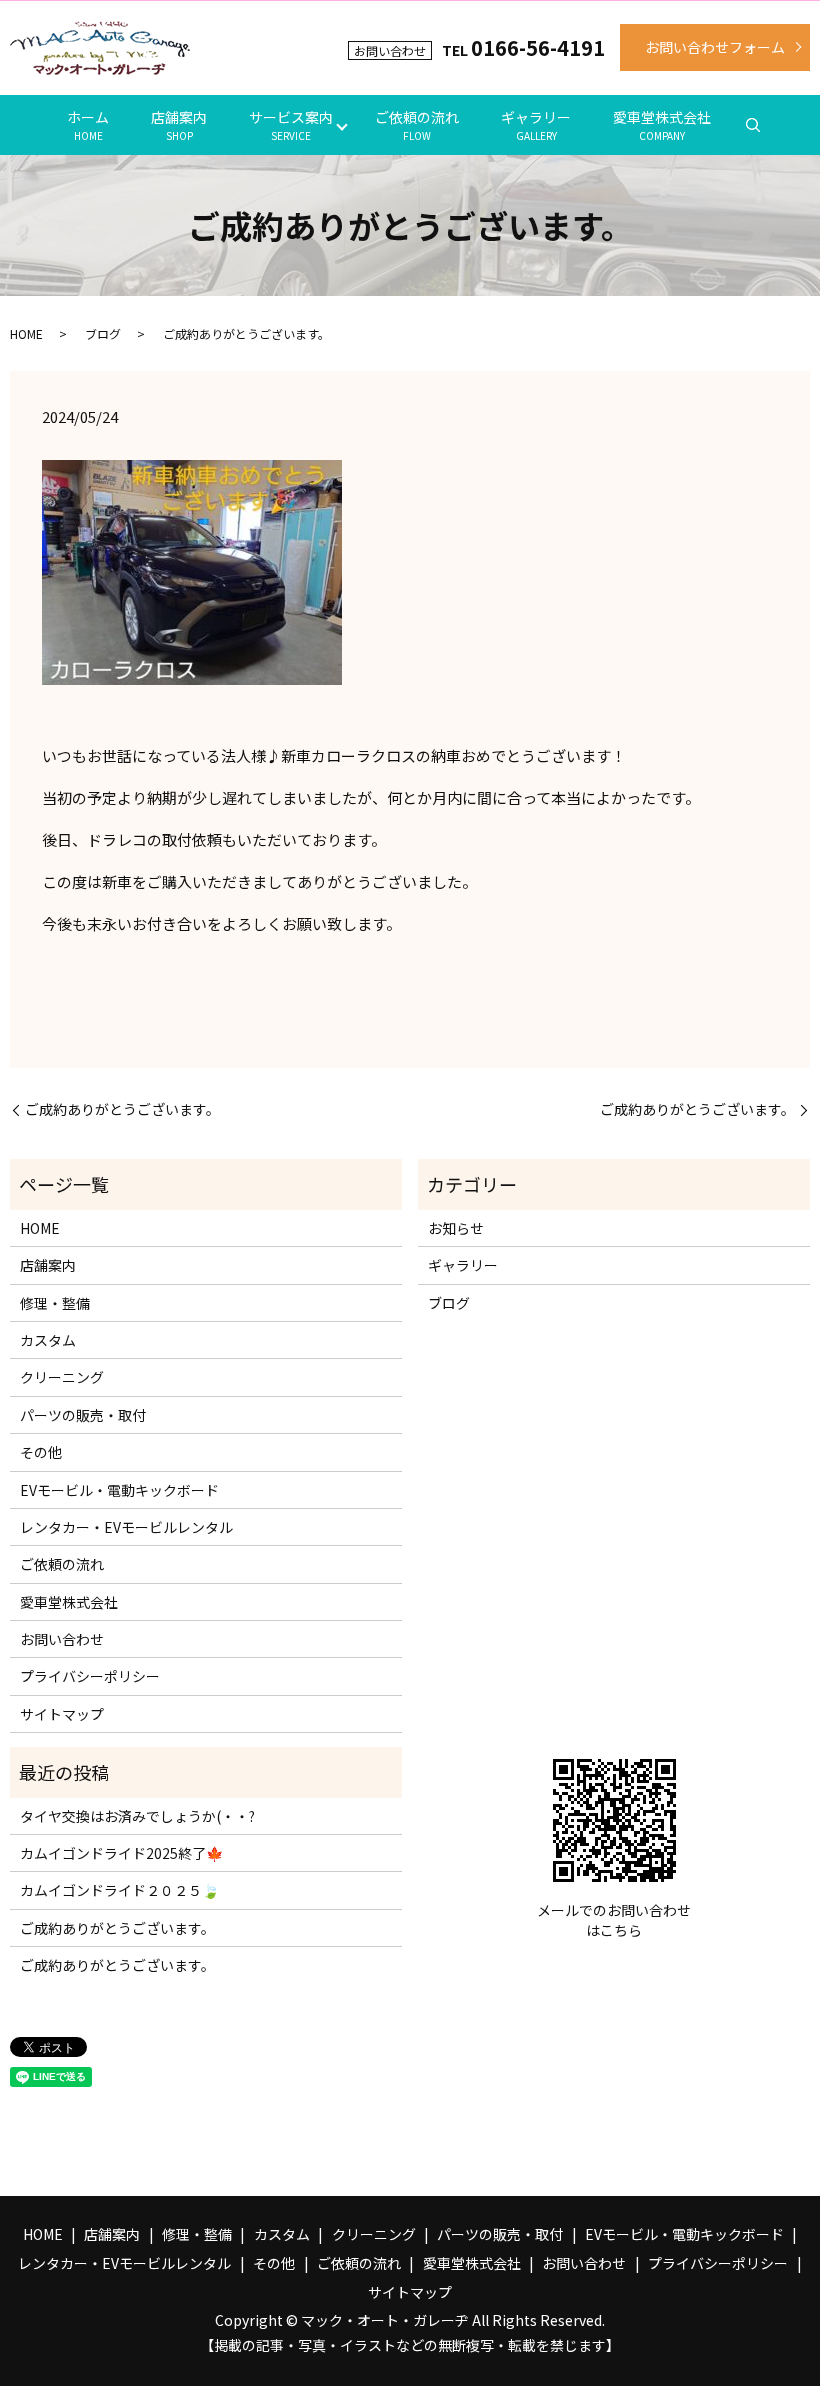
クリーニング (62, 1377)
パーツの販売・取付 (83, 1415)
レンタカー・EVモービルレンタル (126, 1527)
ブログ (103, 333)
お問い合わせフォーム (715, 47)
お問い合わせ (62, 1639)
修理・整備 (55, 1303)
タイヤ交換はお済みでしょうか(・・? (137, 1816)
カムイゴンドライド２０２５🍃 (119, 1890)
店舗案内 (179, 125)
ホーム (88, 125)
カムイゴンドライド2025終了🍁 (121, 1853)
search (753, 125)
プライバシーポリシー (90, 1676)
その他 (41, 1452)
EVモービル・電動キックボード (119, 1490)
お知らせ (456, 1228)
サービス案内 (291, 125)
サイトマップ (62, 1714)
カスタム (48, 1340)
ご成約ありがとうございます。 (122, 1109)
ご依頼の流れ (417, 125)
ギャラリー (536, 125)
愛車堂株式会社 (662, 125)
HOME (26, 333)
